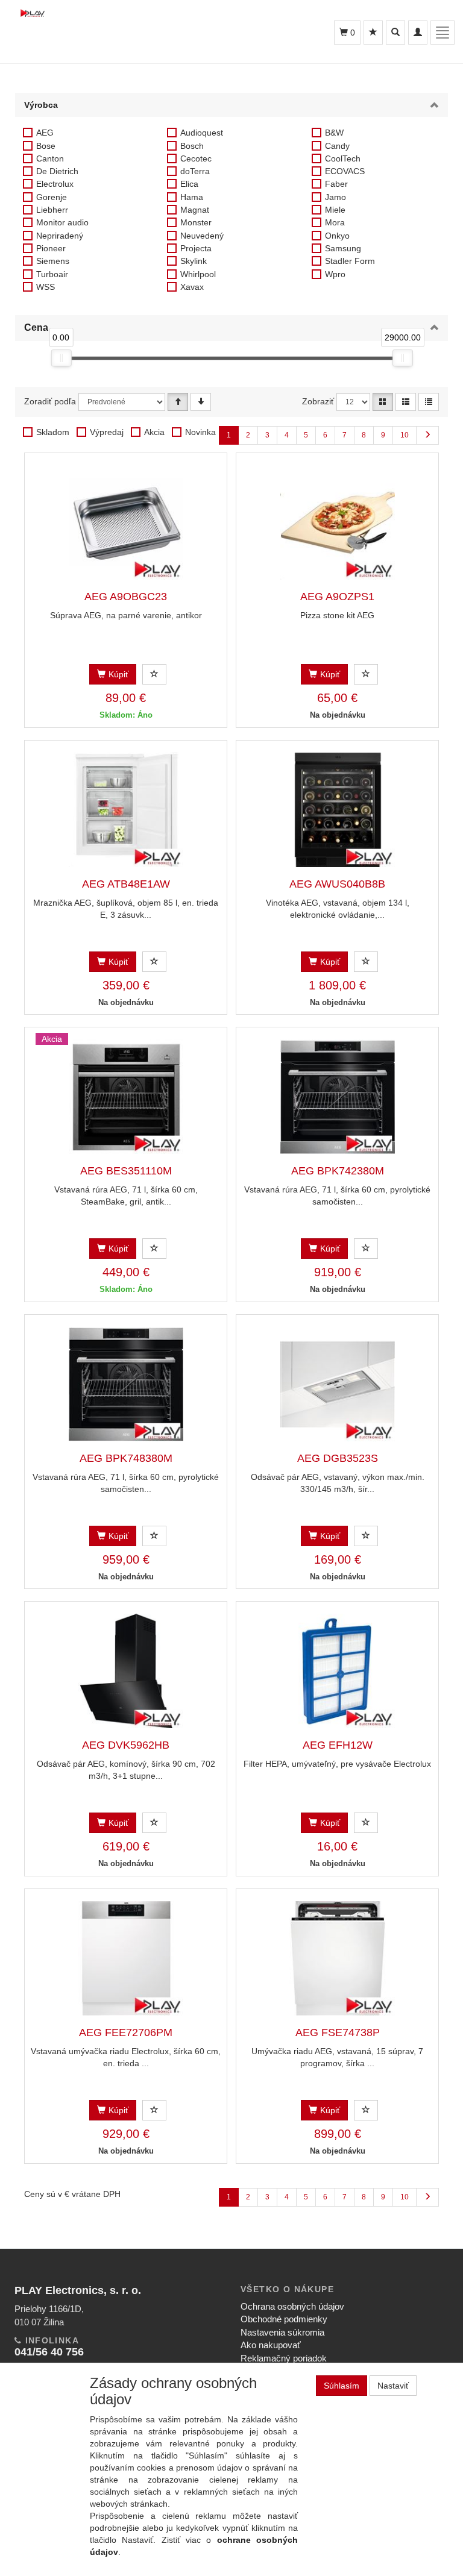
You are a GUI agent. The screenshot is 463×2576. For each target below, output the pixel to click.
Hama (192, 197)
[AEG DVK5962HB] (126, 1671)
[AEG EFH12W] (338, 1671)
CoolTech (343, 158)
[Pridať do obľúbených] (154, 674)
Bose (46, 146)
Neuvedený (202, 236)
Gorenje (52, 197)
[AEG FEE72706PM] (126, 1958)
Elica (189, 184)
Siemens (53, 261)
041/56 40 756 (49, 2352)
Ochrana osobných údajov (292, 2306)
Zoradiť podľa (50, 401)
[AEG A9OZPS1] (338, 522)
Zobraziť (318, 401)
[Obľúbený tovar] (373, 33)
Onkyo (337, 236)
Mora (335, 222)
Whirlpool (198, 274)
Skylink (194, 261)
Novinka (200, 432)
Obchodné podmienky (284, 2319)
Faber (336, 184)
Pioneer (51, 248)
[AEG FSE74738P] (338, 1958)
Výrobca (41, 105)
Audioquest (202, 133)
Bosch (192, 146)
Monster (196, 222)
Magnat (195, 210)
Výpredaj (107, 432)
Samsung (343, 248)
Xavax (192, 287)
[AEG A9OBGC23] (126, 522)
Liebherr (52, 210)
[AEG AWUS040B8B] (338, 810)
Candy (337, 146)
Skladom (53, 432)
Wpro (335, 274)
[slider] (61, 358)
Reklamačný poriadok (284, 2358)
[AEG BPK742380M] (338, 1097)
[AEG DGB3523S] (338, 1384)
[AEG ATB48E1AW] (126, 810)
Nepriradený (60, 236)
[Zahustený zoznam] (429, 402)
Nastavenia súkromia (282, 2332)
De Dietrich (57, 171)
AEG (45, 133)
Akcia (154, 432)
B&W (334, 133)
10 (405, 435)
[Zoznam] (406, 402)
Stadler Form (350, 261)
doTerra (195, 171)
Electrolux (55, 184)
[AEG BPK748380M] (126, 1384)
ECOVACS (345, 171)
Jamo (335, 197)
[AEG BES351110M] (126, 1097)
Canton (50, 158)
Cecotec (196, 158)
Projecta (196, 248)
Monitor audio (62, 222)
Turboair (52, 274)
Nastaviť (393, 2386)
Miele (335, 210)
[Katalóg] (383, 402)
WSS (46, 287)
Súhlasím (342, 2386)
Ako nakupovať (271, 2345)
